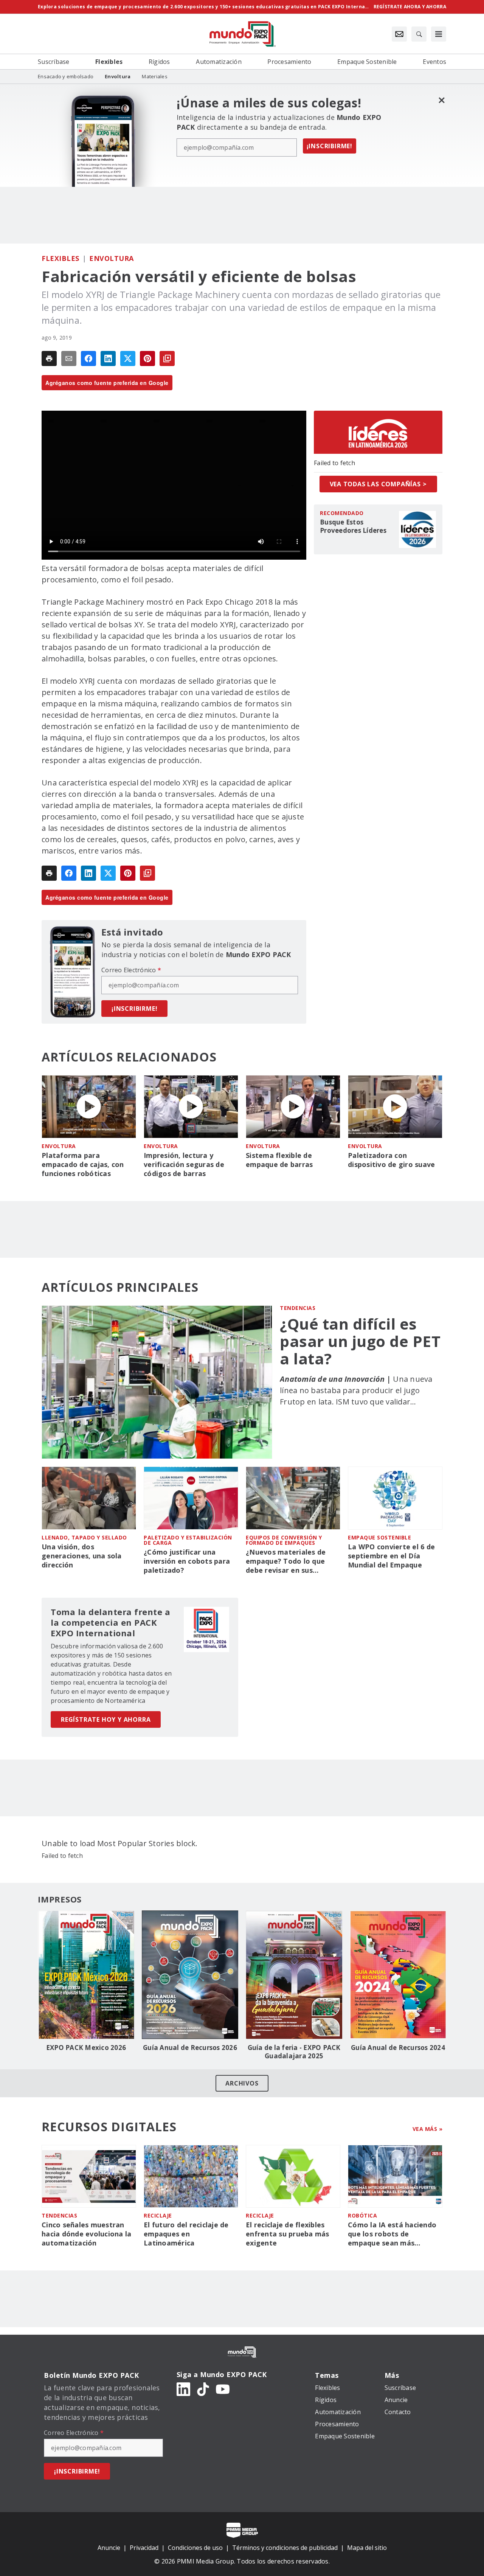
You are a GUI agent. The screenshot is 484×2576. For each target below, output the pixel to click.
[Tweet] (128, 358)
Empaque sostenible (379, 1537)
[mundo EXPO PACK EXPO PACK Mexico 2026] (86, 1975)
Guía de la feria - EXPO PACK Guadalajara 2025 (294, 2052)
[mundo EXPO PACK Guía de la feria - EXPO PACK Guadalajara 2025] (294, 1975)
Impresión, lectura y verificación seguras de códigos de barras (184, 1165)
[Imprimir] (49, 358)
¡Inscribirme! (330, 146)
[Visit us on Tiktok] (203, 2389)
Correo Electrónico (131, 970)
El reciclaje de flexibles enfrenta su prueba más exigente (288, 2234)
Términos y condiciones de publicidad (285, 2548)
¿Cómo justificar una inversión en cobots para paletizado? (187, 1561)
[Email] (69, 358)
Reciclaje (158, 2215)
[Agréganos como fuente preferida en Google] (167, 358)
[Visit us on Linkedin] (183, 2389)
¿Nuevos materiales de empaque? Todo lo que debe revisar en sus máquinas (286, 1561)
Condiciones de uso (195, 2548)
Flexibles (60, 258)
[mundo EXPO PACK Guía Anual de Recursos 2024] (398, 1975)
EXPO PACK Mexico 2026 (86, 2048)
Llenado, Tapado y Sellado (84, 1537)
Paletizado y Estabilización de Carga (188, 1540)
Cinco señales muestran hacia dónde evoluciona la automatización (86, 2234)
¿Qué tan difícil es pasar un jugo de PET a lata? (360, 1341)
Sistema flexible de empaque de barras (279, 1160)
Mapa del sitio (367, 2548)
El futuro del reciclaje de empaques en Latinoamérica (186, 2234)
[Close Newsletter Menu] (441, 100)
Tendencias (298, 1308)
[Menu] (439, 34)
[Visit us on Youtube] (223, 2389)
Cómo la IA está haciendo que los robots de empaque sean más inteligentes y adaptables (392, 2234)
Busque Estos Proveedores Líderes (353, 526)
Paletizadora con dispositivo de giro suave (391, 1160)
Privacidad (144, 2548)
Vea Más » (428, 2129)
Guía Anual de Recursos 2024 (398, 2048)
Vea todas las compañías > (378, 484)
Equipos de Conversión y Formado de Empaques (284, 1540)
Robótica (362, 2215)
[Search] (419, 34)
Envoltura (112, 258)
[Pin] (147, 358)
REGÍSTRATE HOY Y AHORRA (106, 1719)
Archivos (242, 2083)
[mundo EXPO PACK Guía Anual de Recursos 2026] (190, 1975)
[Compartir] (88, 358)
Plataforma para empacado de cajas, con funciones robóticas (83, 1165)
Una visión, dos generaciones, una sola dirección (82, 1556)
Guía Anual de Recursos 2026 (190, 2048)
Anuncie (109, 2548)
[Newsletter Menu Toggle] (399, 34)
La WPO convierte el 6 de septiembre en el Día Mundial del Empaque (391, 1556)
